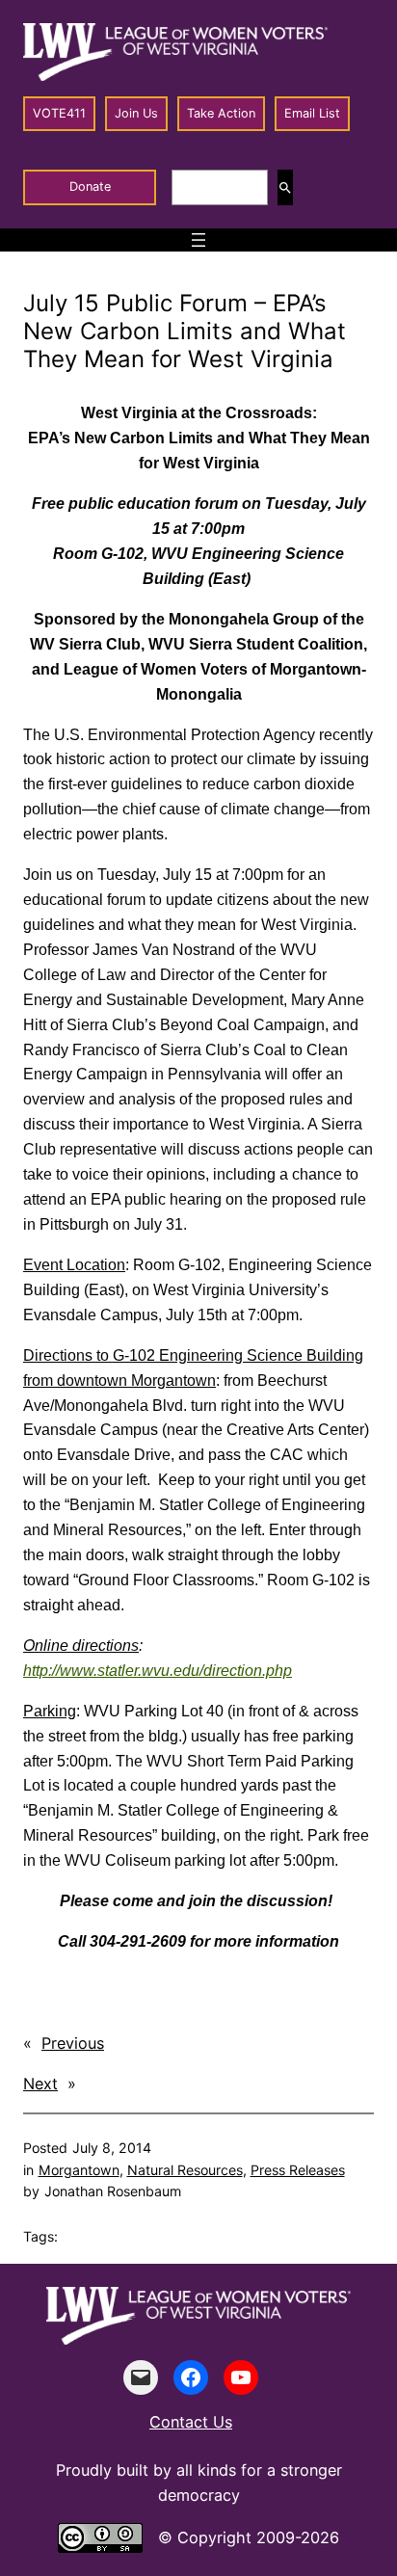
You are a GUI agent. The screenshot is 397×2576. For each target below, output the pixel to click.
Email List (312, 113)
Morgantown (79, 2170)
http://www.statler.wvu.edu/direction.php (158, 1670)
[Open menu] (198, 240)
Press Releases (298, 2170)
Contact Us (191, 2422)
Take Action (221, 113)
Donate (90, 186)
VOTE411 (59, 113)
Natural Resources (185, 2170)
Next (40, 2084)
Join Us (136, 113)
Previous (73, 2043)
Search (285, 187)
